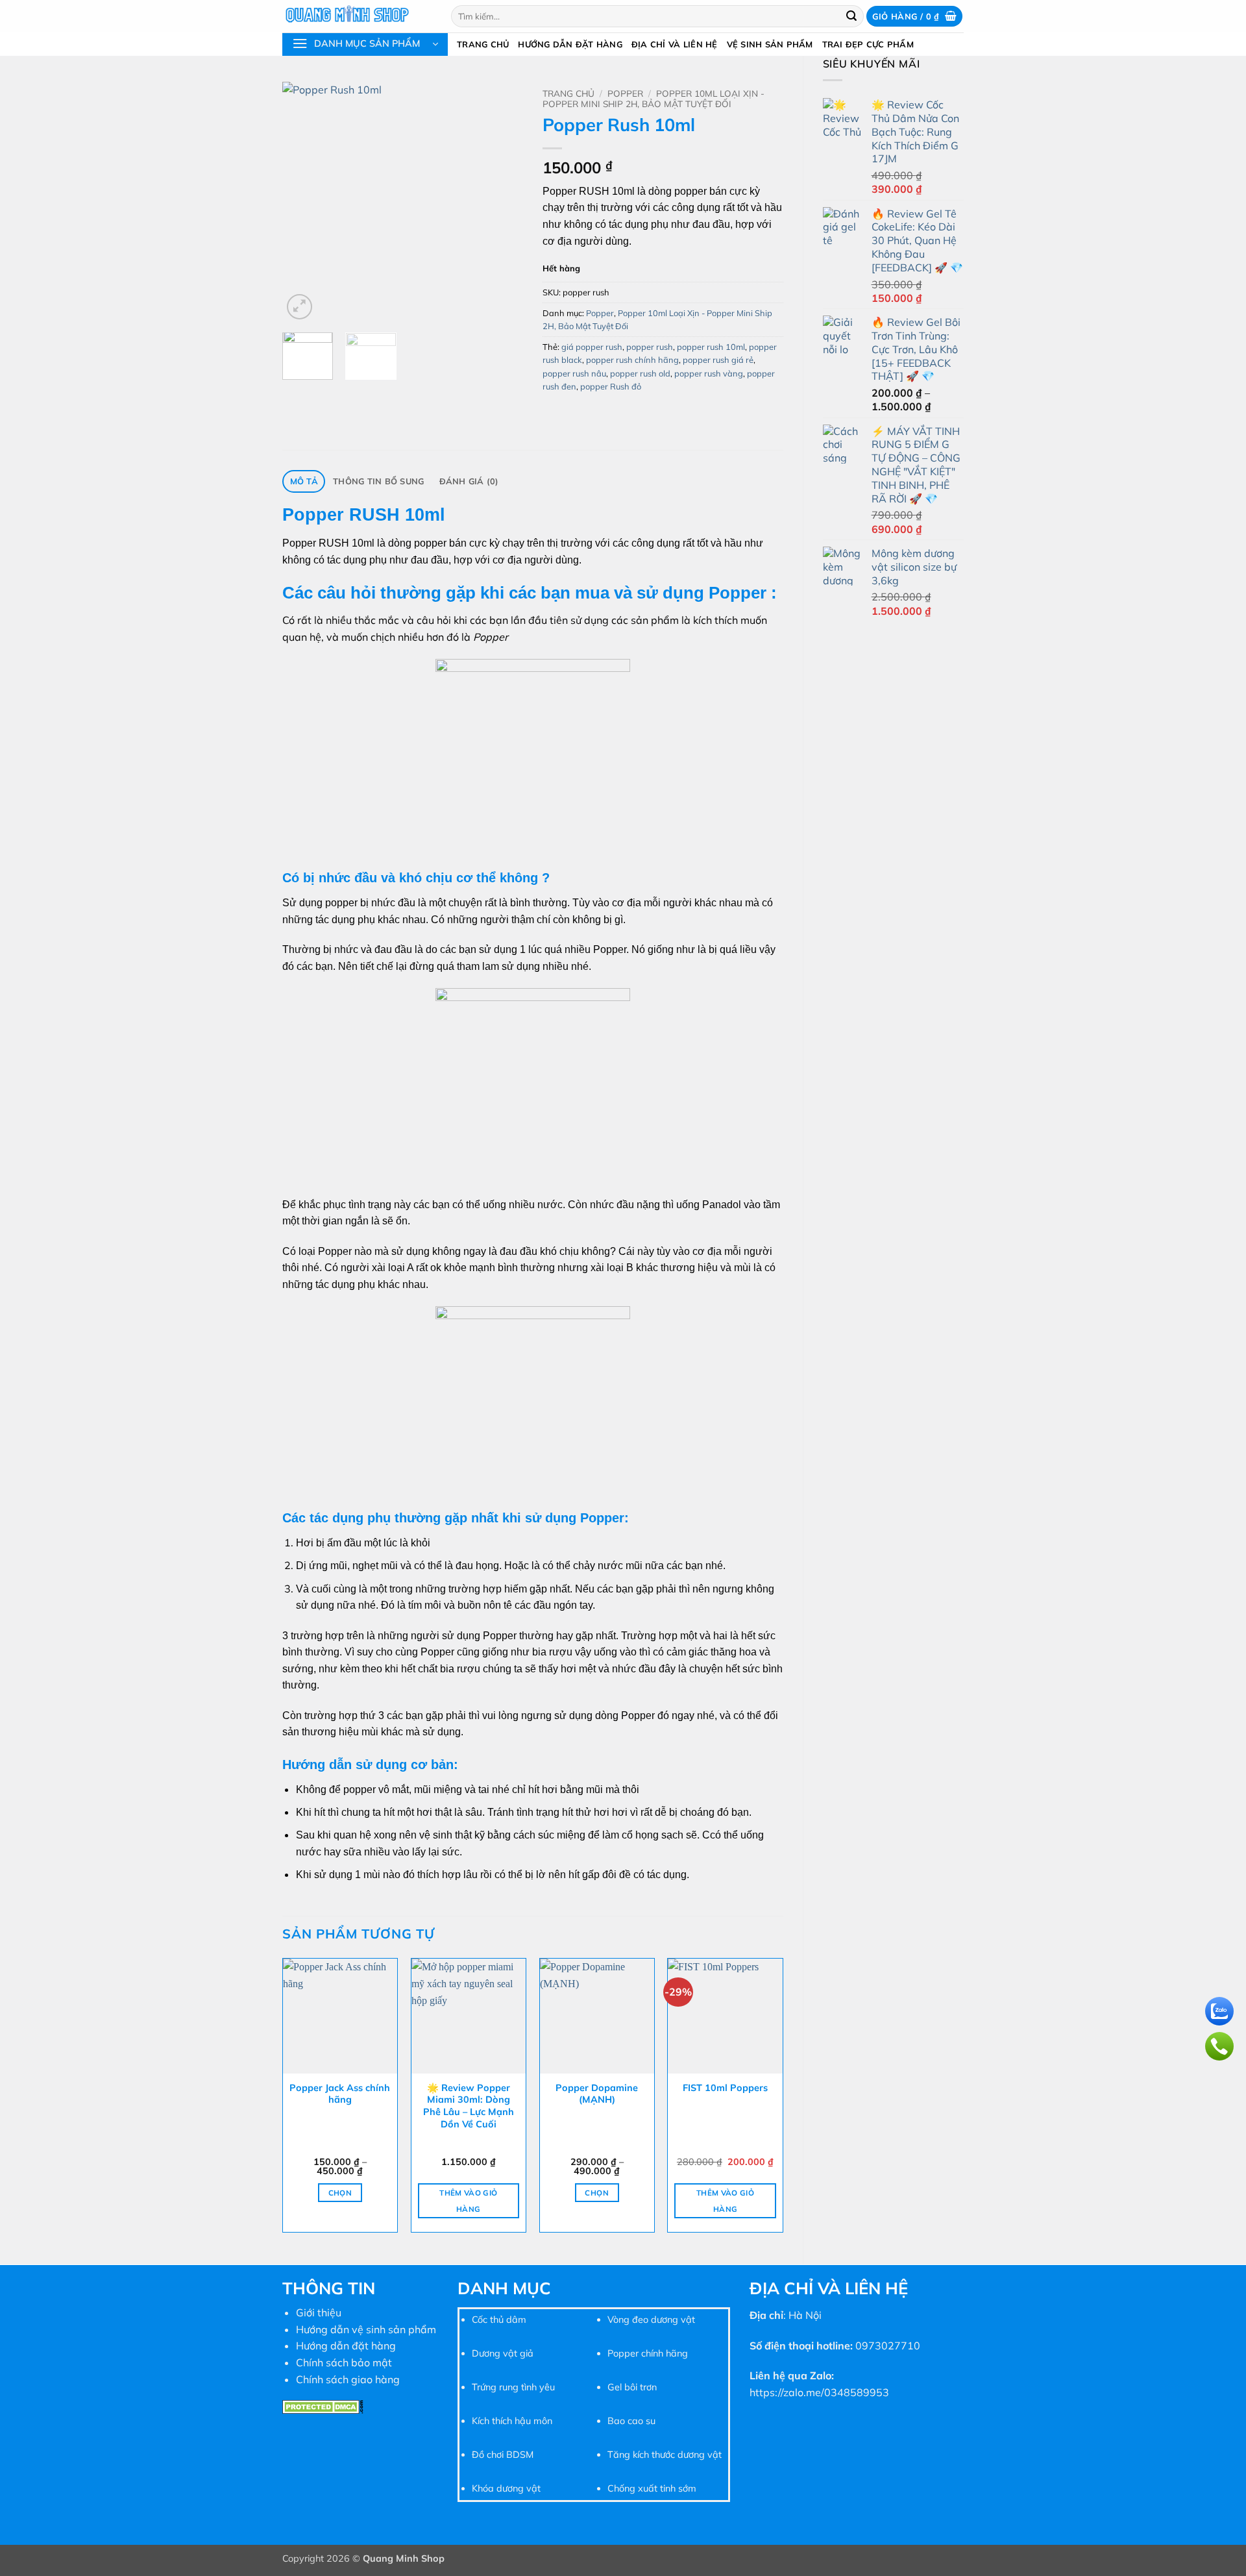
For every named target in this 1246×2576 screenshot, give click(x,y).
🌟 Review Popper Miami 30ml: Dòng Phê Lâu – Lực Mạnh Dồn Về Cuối (469, 2106)
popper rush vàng (709, 373)
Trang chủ (483, 44)
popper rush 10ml (711, 347)
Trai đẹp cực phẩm (868, 44)
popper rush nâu (574, 373)
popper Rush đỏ (611, 386)
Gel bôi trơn (632, 2387)
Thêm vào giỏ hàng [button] (468, 2201)
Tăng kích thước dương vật (665, 2455)
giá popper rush (592, 347)
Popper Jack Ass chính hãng (340, 2094)
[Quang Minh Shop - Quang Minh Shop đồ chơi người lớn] (357, 16)
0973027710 (888, 2346)
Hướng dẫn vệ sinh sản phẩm (366, 2329)
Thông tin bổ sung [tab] (378, 481)
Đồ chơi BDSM (503, 2455)
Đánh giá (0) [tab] (469, 481)
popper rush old (640, 373)
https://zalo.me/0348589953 (819, 2392)
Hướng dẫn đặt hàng (570, 44)
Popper (625, 93)
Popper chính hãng (648, 2353)
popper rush (650, 347)
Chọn (340, 2193)
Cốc (480, 2320)
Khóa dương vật (506, 2488)
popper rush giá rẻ (718, 360)
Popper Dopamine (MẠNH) (597, 2094)
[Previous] (304, 202)
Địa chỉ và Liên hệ (675, 44)
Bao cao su (631, 2421)
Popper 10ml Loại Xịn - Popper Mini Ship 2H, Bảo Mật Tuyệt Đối (654, 98)
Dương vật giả (503, 2353)
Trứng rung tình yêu (513, 2387)
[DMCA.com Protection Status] (323, 2405)
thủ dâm (507, 2320)
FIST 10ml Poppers (725, 2088)
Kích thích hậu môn (512, 2421)
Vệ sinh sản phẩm (770, 44)
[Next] (502, 202)
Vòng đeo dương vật (651, 2320)
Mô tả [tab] (304, 481)
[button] (914, 17)
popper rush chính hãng (632, 360)
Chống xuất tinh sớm (652, 2488)
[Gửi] (852, 16)
